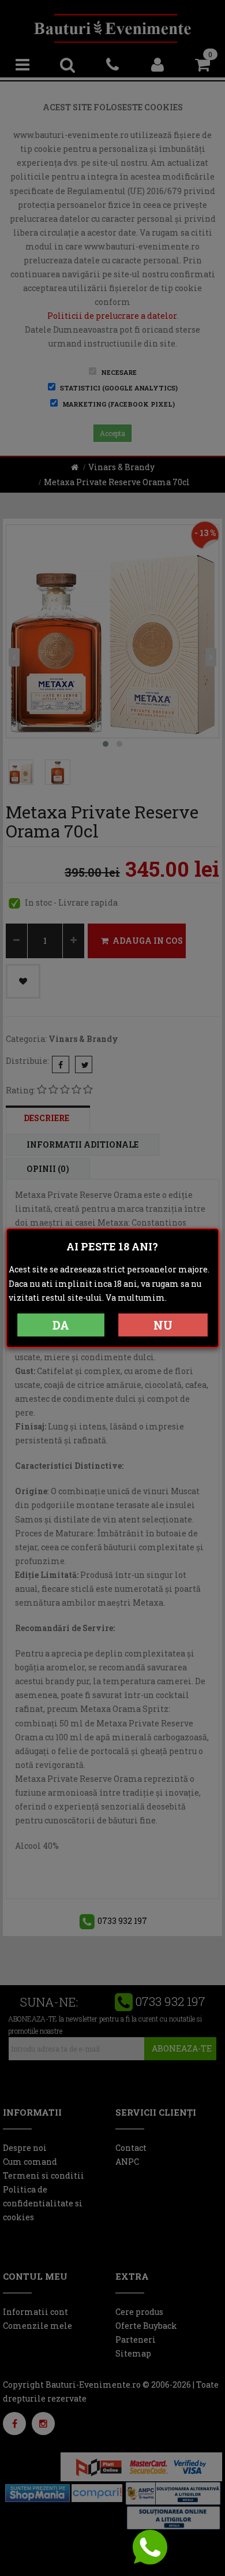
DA (61, 1325)
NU (163, 1325)
